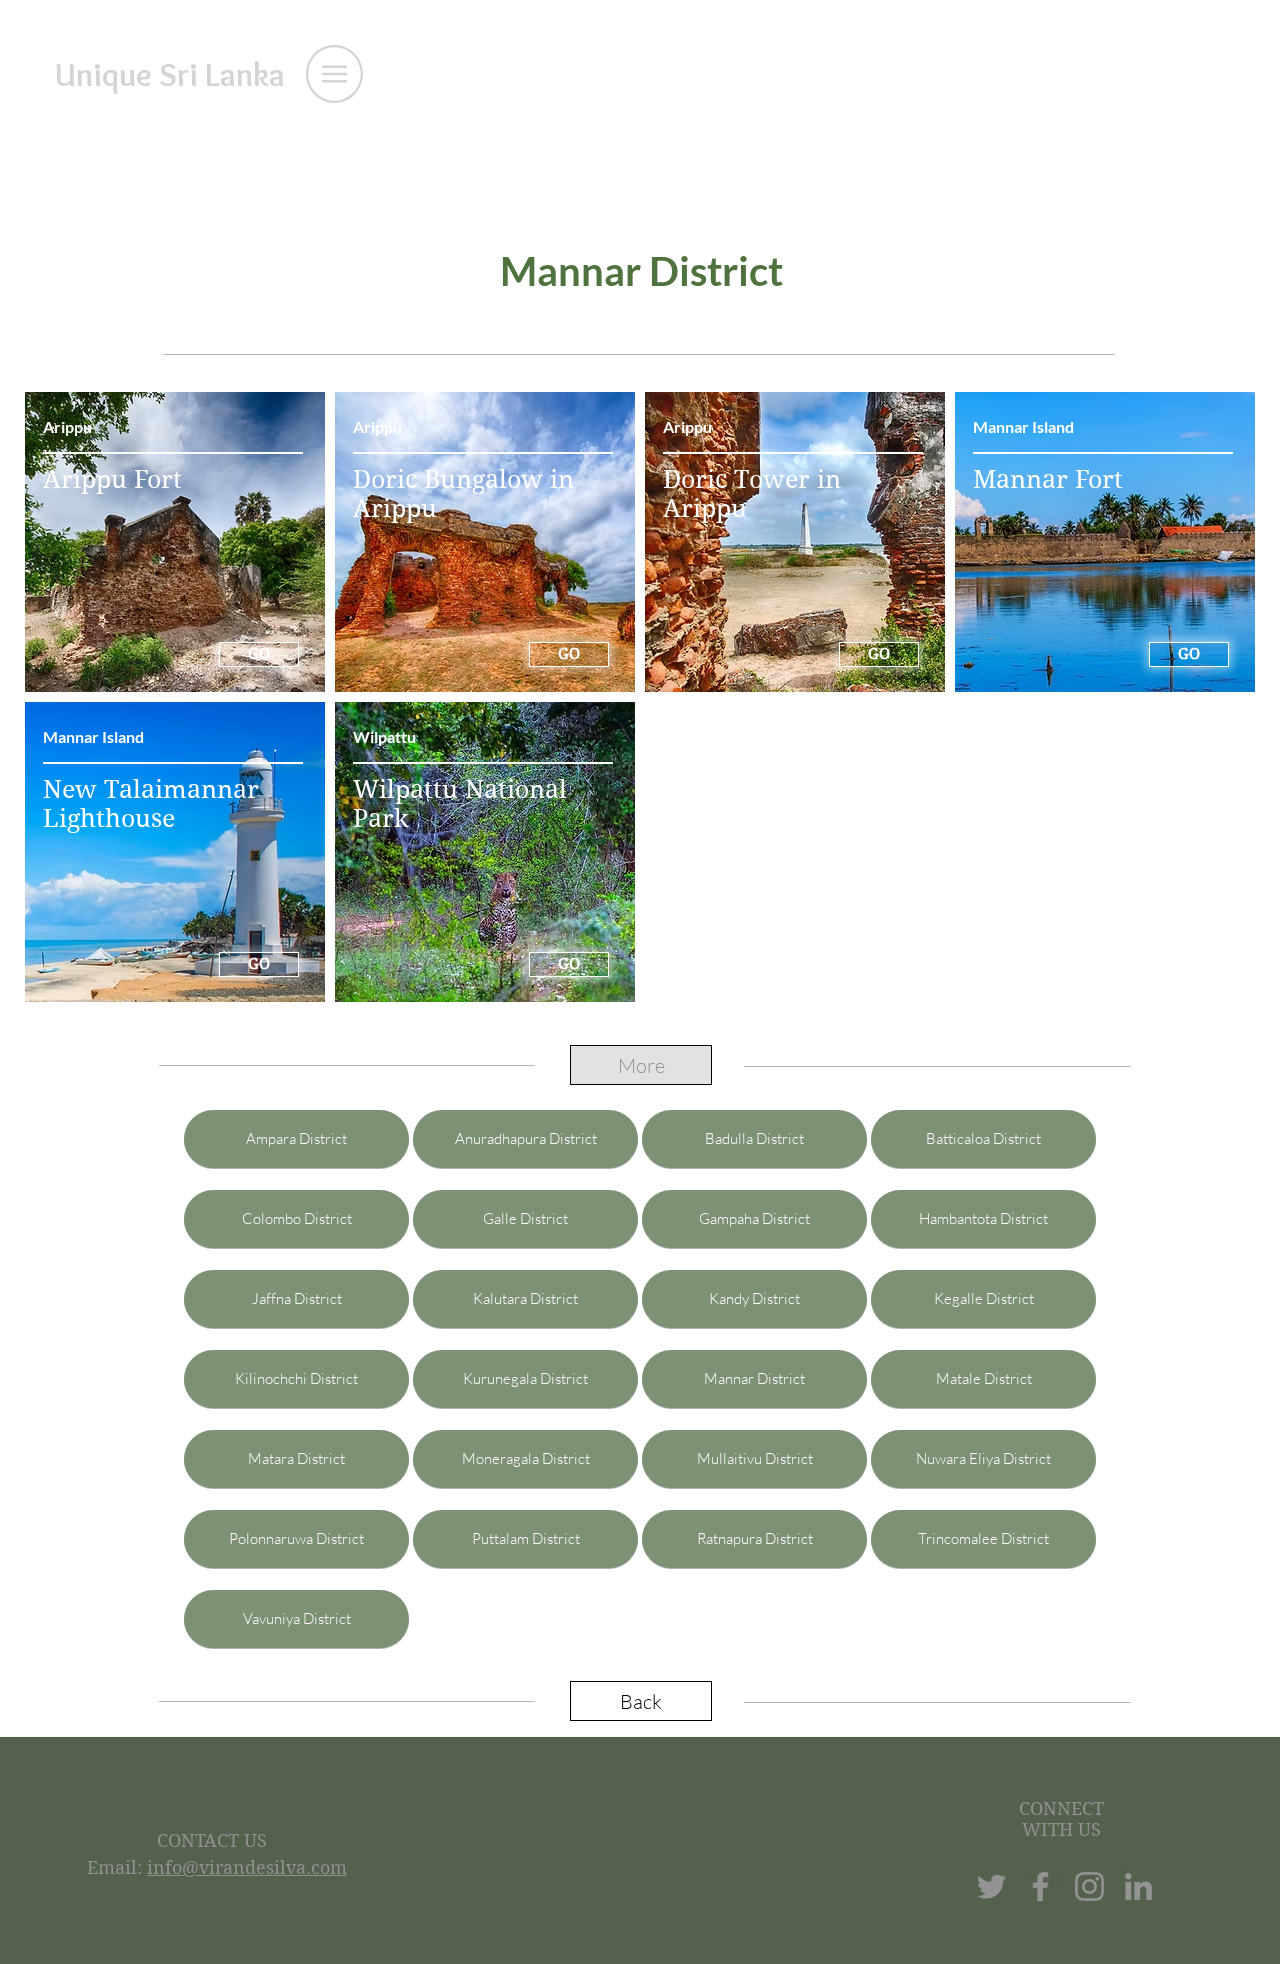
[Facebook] (1040, 1886)
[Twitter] (991, 1886)
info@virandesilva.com (247, 1867)
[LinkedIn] (1138, 1886)
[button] (334, 74)
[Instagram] (1089, 1886)
